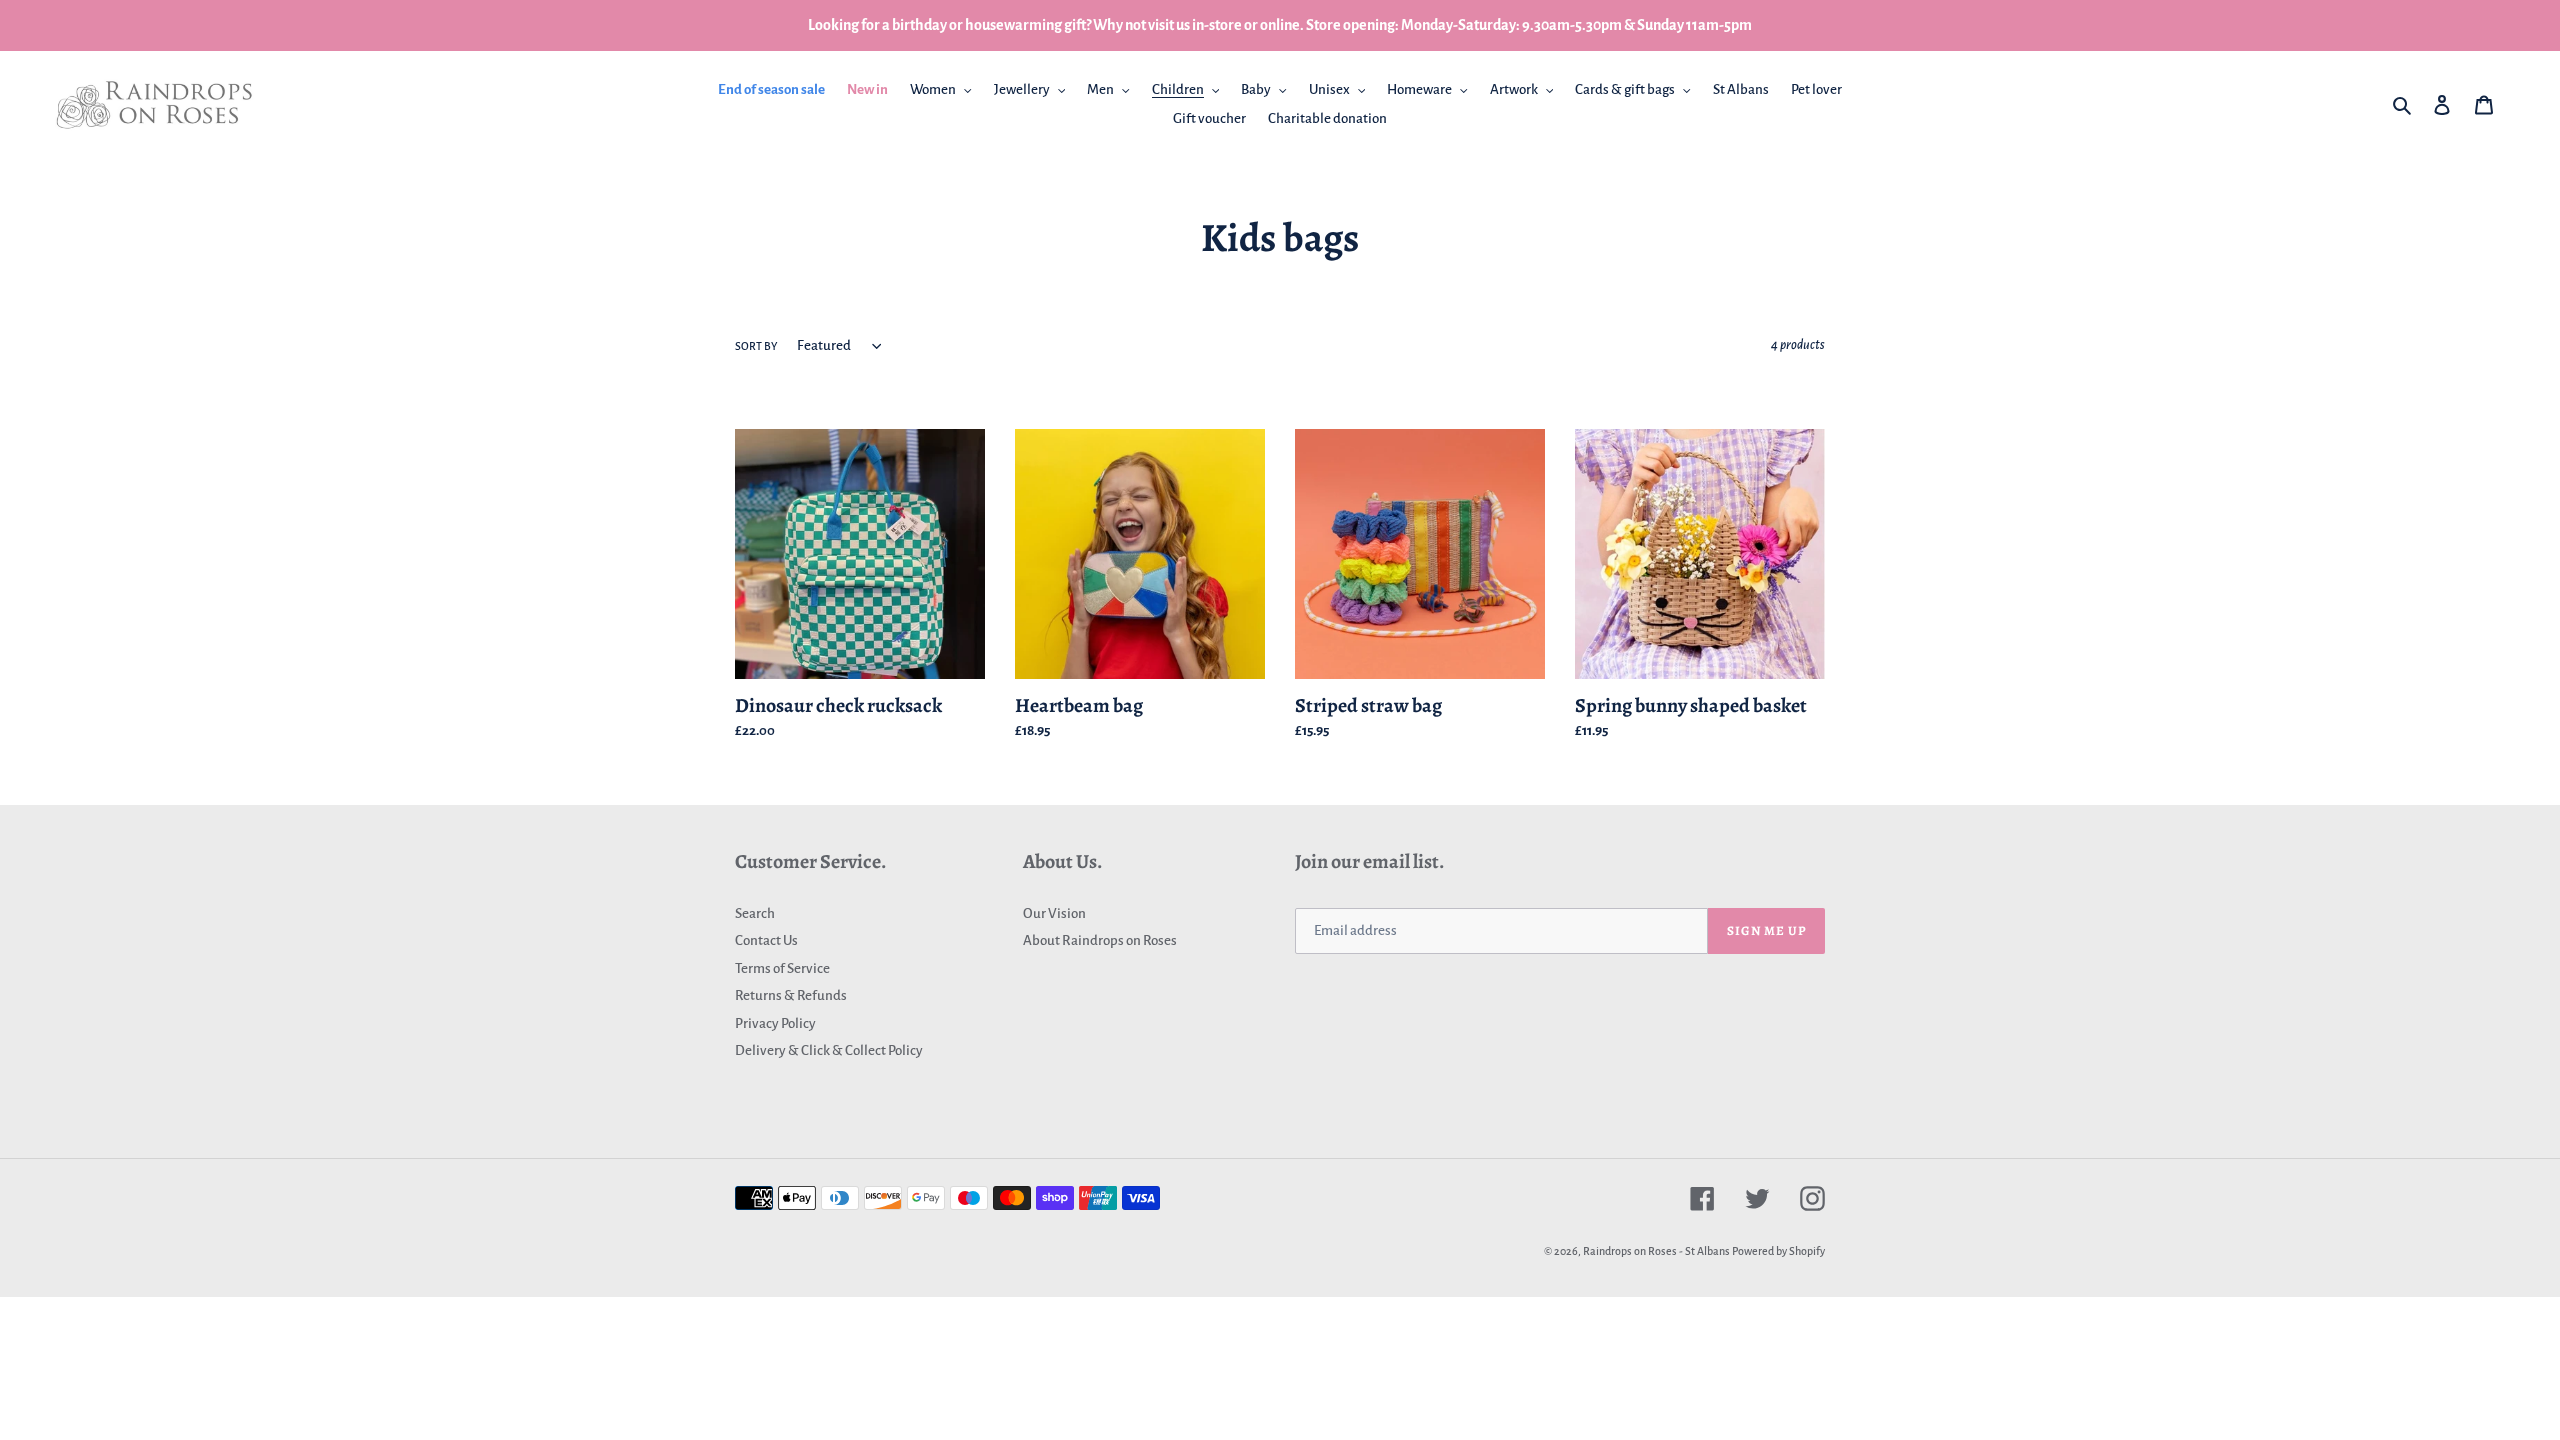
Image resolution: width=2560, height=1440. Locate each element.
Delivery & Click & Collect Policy (829, 1050)
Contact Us (766, 940)
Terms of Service (782, 968)
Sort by (756, 346)
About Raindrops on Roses (1100, 940)
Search (755, 913)
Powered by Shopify (1778, 1251)
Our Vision (1054, 913)
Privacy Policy (775, 1023)
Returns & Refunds (791, 995)
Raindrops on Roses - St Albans (1656, 1251)
